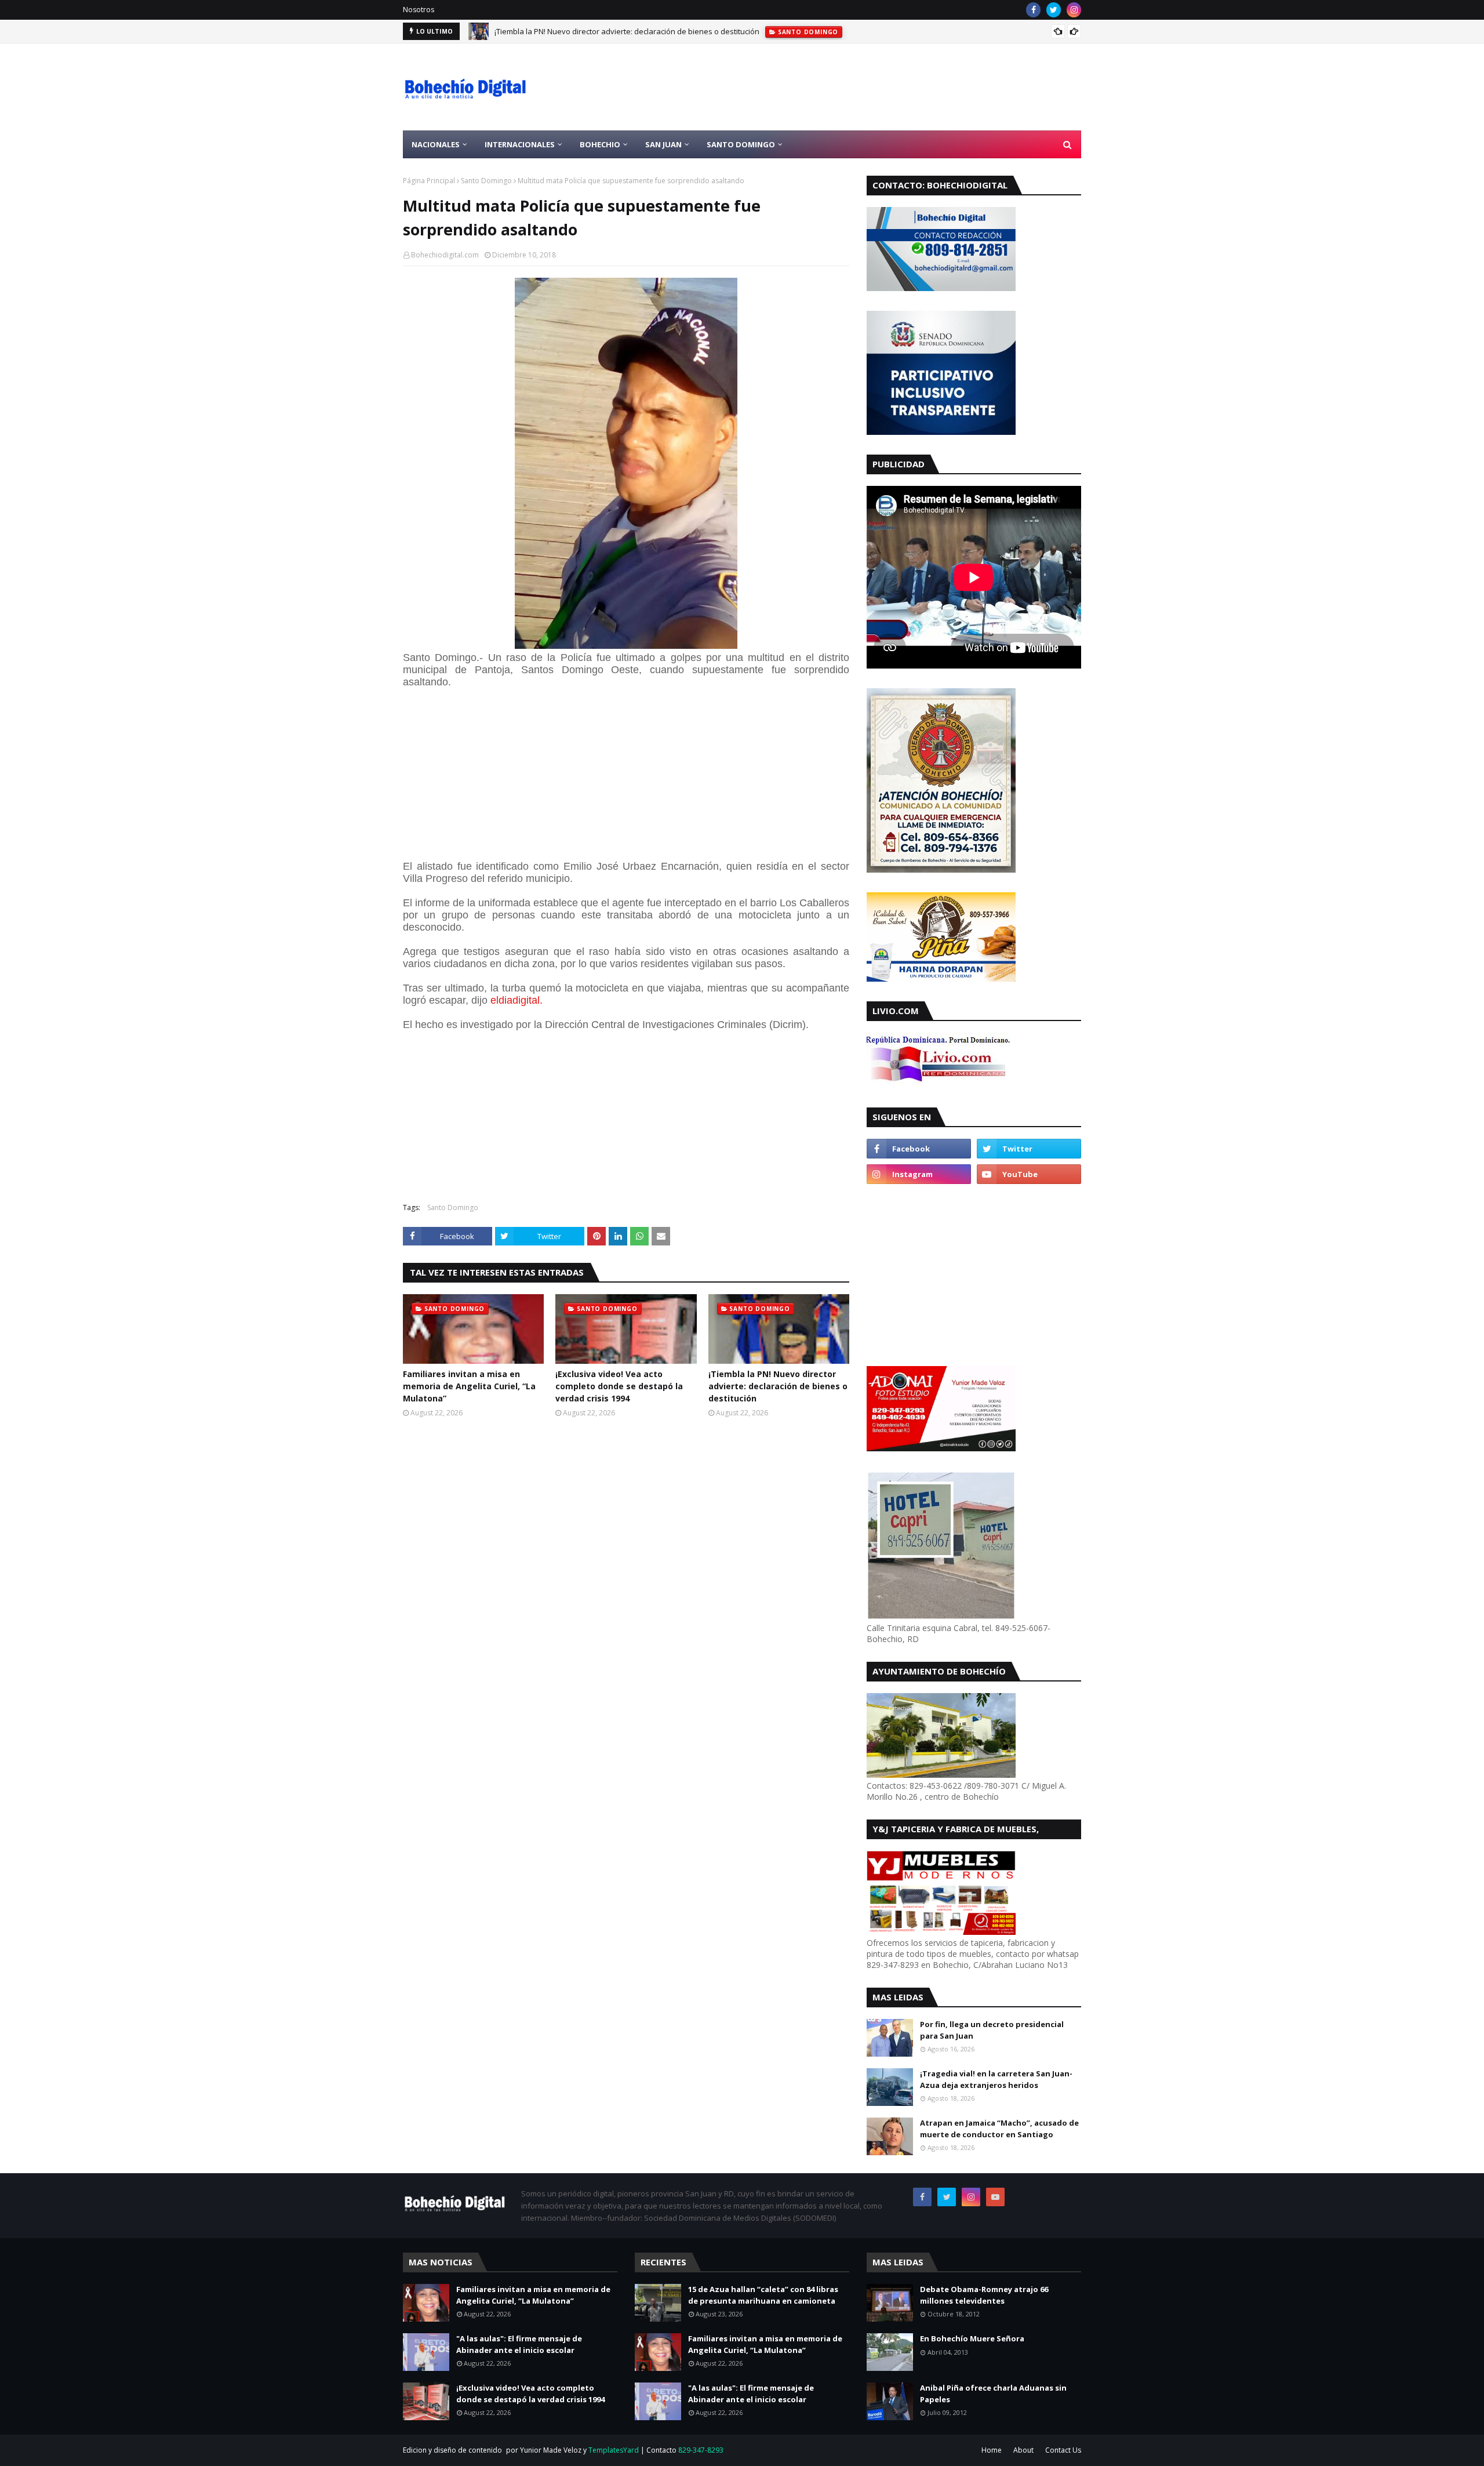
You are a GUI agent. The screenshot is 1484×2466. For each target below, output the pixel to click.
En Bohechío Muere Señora (972, 2338)
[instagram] (1074, 10)
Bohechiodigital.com (445, 255)
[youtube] (1029, 1174)
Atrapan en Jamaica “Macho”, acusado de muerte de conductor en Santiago (999, 2129)
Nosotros (419, 10)
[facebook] (1033, 10)
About (1023, 2450)
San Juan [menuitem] (663, 144)
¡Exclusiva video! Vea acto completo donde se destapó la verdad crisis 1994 (619, 1386)
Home (992, 2450)
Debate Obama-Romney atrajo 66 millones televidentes (984, 2295)
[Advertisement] (870, 87)
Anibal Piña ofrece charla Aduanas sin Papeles (993, 2394)
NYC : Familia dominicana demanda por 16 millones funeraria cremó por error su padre (646, 31)
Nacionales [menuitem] (436, 144)
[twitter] (1054, 10)
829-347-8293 (701, 2450)
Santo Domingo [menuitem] (741, 144)
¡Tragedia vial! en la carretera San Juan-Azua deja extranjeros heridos (996, 2079)
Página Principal (429, 181)
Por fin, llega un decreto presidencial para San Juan (992, 2030)
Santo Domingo (486, 181)
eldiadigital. (517, 1000)
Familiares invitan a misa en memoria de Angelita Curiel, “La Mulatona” (469, 1386)
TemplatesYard (614, 2450)
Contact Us (1063, 2450)
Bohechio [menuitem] (600, 144)
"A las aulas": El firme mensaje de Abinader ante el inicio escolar (519, 2344)
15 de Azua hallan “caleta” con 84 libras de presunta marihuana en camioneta (763, 2295)
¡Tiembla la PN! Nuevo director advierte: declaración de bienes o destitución (778, 1386)
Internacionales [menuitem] (520, 144)
